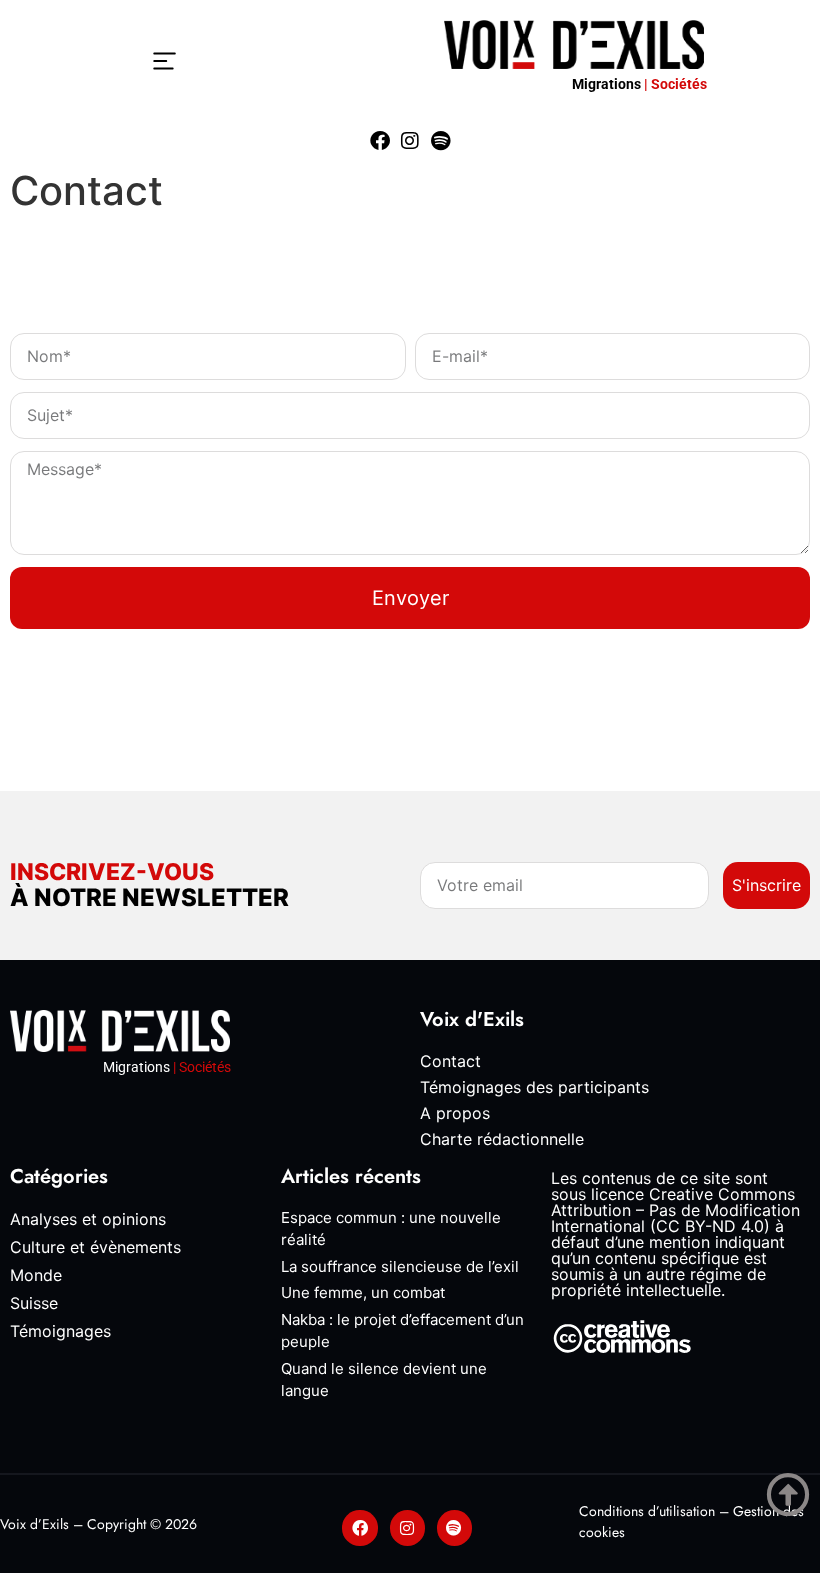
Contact (450, 1061)
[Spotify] (440, 141)
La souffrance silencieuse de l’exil (400, 1266)
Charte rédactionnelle (502, 1139)
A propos (455, 1113)
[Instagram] (410, 141)
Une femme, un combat (363, 1292)
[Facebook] (380, 141)
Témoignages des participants (534, 1087)
